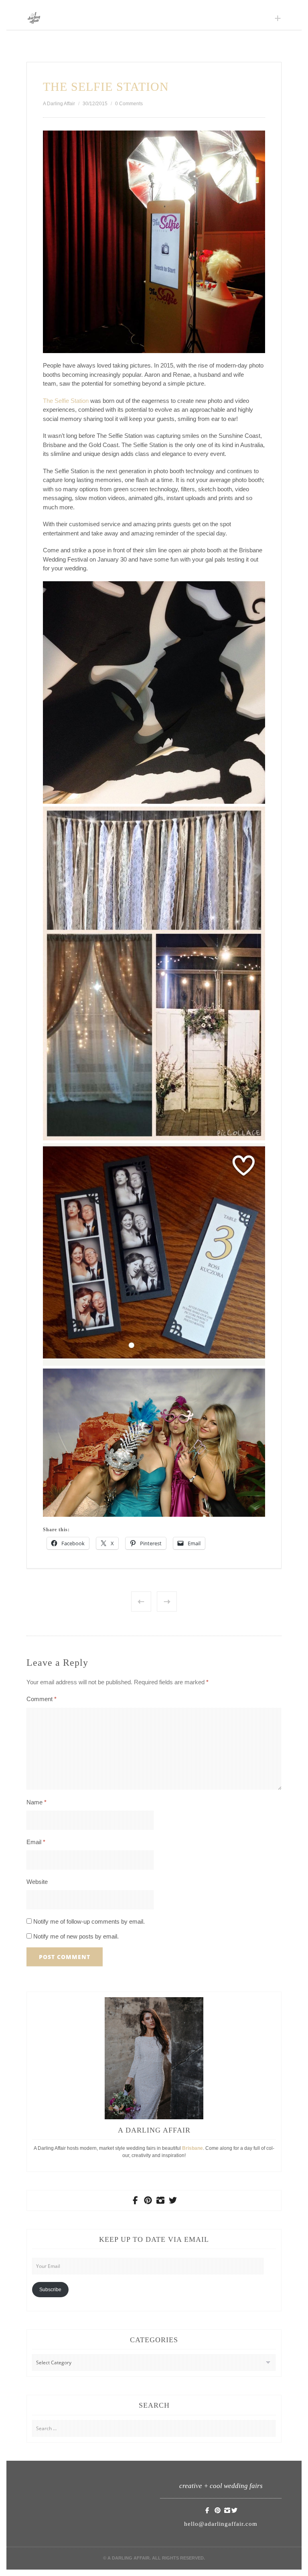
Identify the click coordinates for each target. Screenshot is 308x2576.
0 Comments (129, 104)
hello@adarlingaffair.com (221, 2524)
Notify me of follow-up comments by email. (89, 1921)
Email (36, 1842)
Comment (42, 1699)
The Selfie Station (66, 401)
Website (37, 1882)
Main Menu (278, 18)
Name (36, 1802)
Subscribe (50, 2290)
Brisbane (192, 2148)
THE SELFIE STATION (106, 87)
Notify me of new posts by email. (76, 1936)
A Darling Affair (59, 104)
